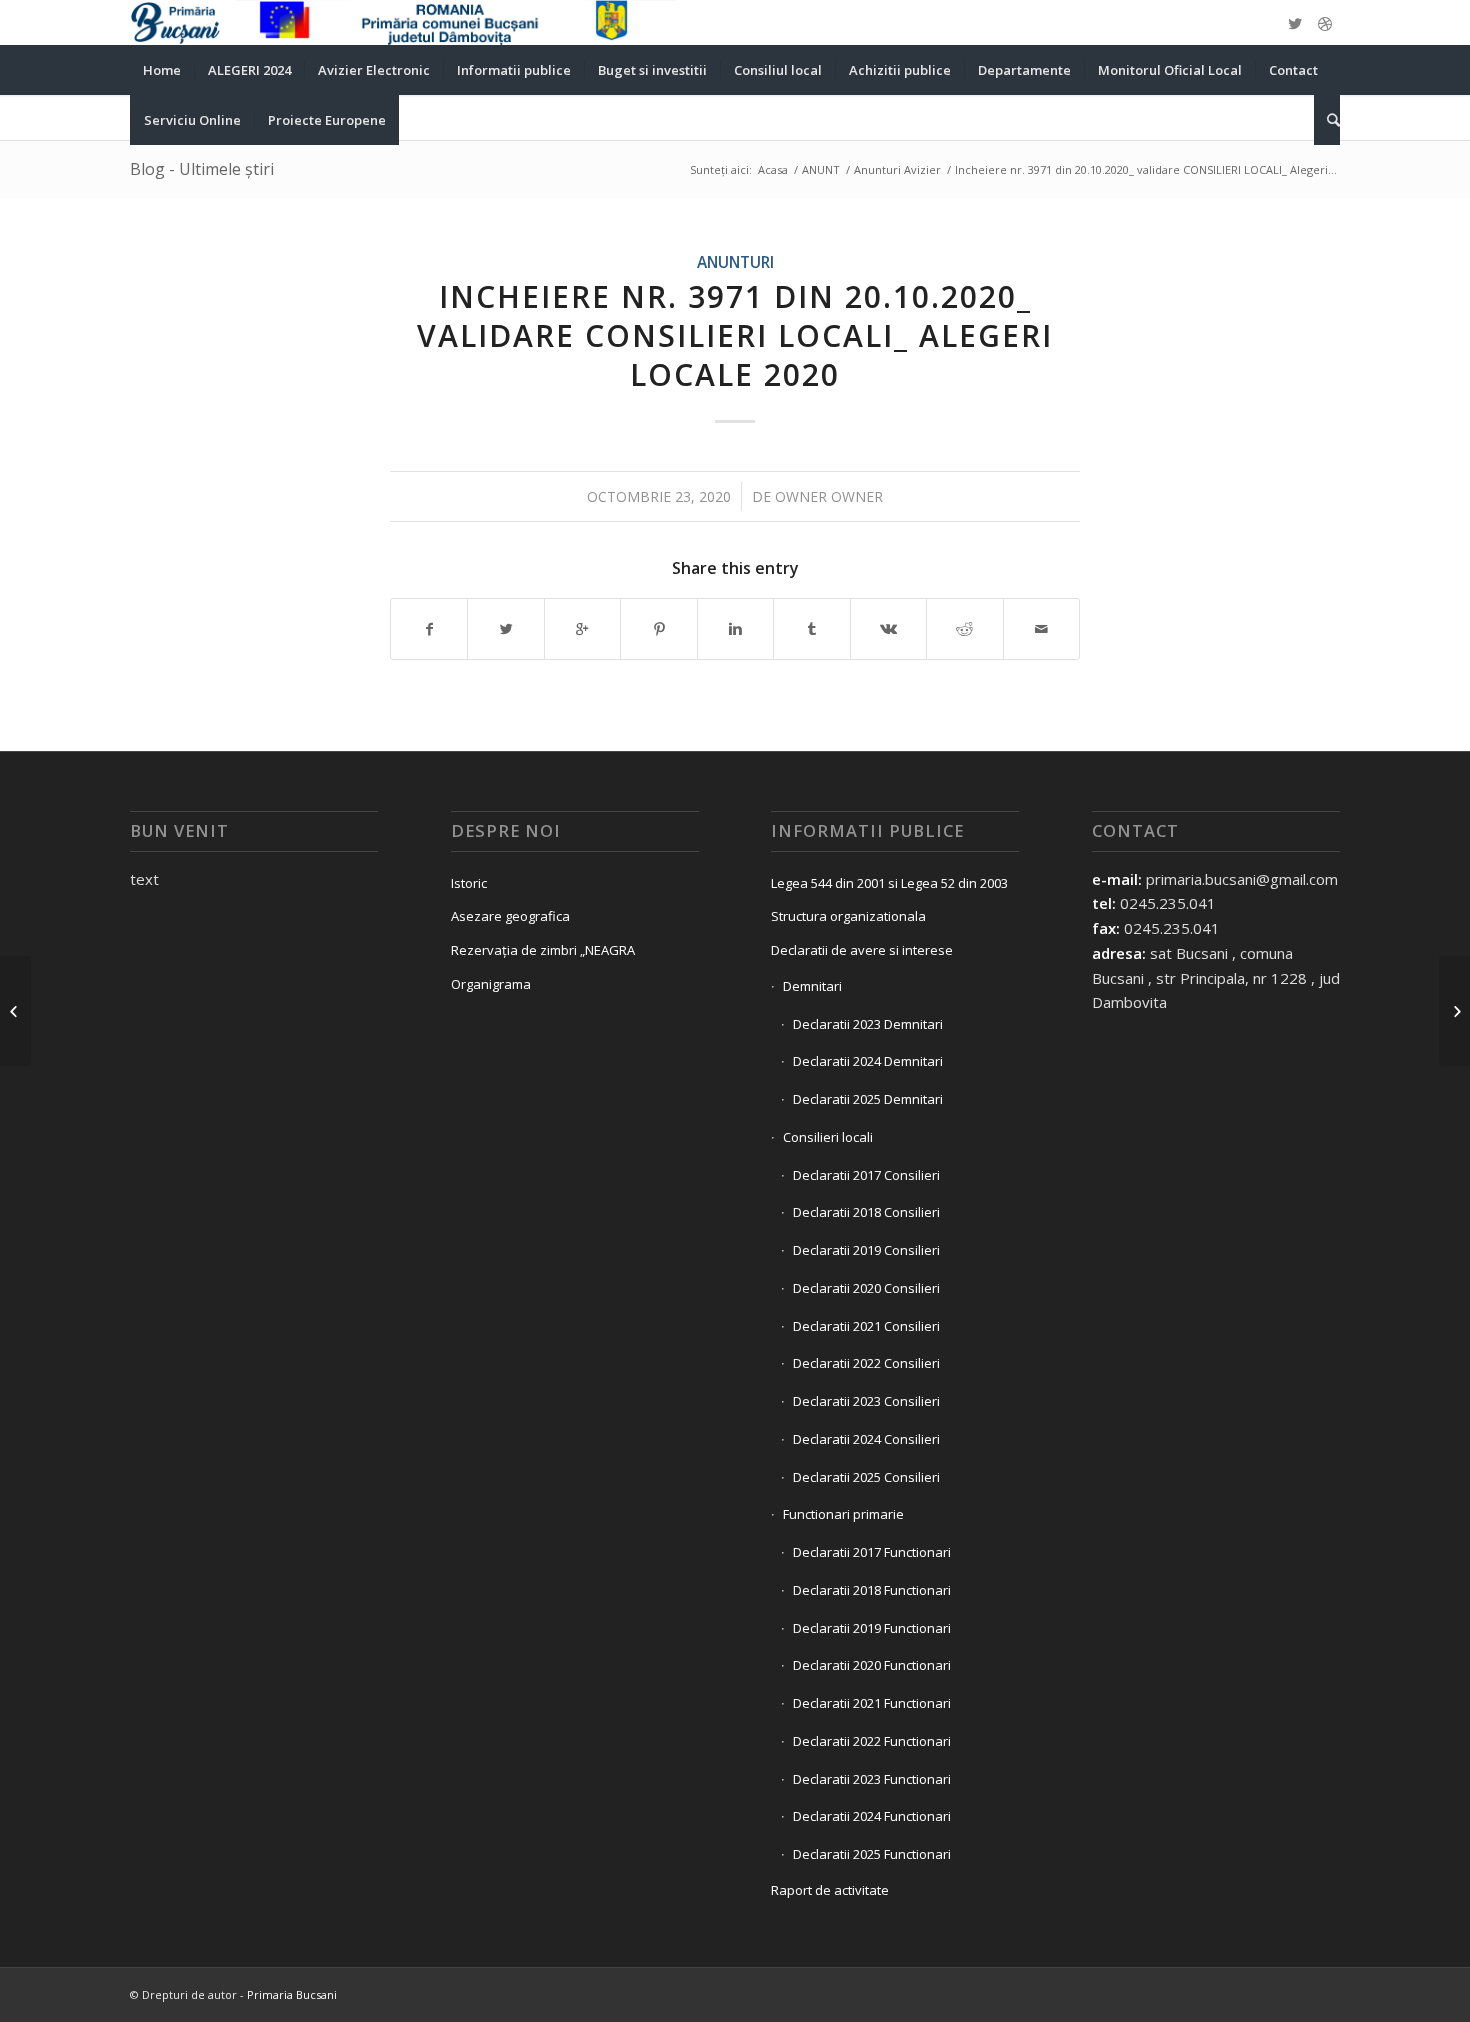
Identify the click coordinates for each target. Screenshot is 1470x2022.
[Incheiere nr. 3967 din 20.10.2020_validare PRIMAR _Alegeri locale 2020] (15, 1011)
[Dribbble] (1325, 23)
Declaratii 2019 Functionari (872, 1628)
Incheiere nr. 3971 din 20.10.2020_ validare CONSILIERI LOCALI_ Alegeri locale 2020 (735, 335)
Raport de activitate (830, 1890)
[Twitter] (1295, 23)
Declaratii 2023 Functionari (872, 1779)
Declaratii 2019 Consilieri (866, 1250)
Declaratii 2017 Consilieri (866, 1175)
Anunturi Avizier (897, 169)
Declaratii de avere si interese (862, 950)
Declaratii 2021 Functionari (872, 1703)
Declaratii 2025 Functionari (872, 1854)
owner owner (829, 496)
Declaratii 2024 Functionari (872, 1816)
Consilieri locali (828, 1137)
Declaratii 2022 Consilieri (866, 1363)
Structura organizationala (848, 916)
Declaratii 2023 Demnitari (868, 1024)
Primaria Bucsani (292, 1994)
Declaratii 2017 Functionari (872, 1552)
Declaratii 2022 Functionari (872, 1741)
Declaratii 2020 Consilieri (866, 1288)
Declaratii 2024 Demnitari (868, 1061)
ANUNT (821, 169)
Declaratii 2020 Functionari (872, 1665)
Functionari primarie (843, 1514)
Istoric (469, 883)
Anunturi (735, 262)
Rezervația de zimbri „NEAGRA (543, 950)
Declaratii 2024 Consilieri (866, 1439)
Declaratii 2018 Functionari (872, 1590)
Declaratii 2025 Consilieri (866, 1477)
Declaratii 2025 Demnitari (868, 1099)
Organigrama (491, 984)
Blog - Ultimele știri (202, 169)
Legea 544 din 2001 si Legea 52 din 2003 (889, 883)
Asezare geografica (510, 916)
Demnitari (812, 986)
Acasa (773, 169)
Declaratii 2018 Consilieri (866, 1212)
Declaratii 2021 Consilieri (866, 1326)
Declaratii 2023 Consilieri (866, 1401)
